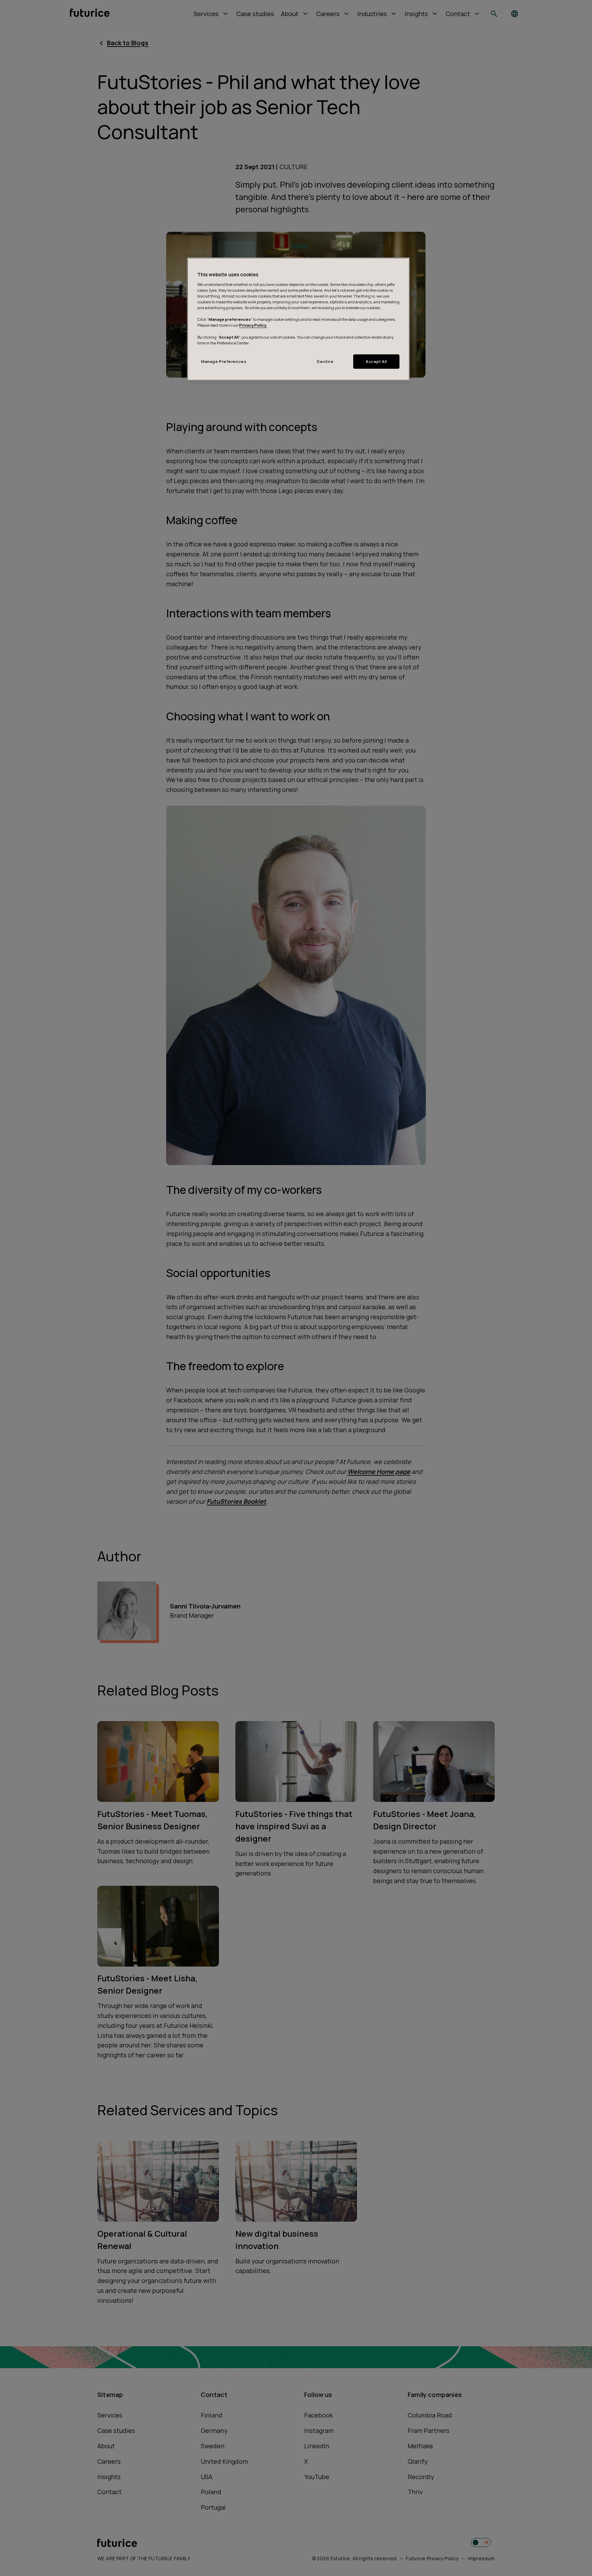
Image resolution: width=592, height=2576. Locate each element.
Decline (325, 361)
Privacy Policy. (253, 325)
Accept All (376, 361)
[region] (298, 319)
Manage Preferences (224, 361)
